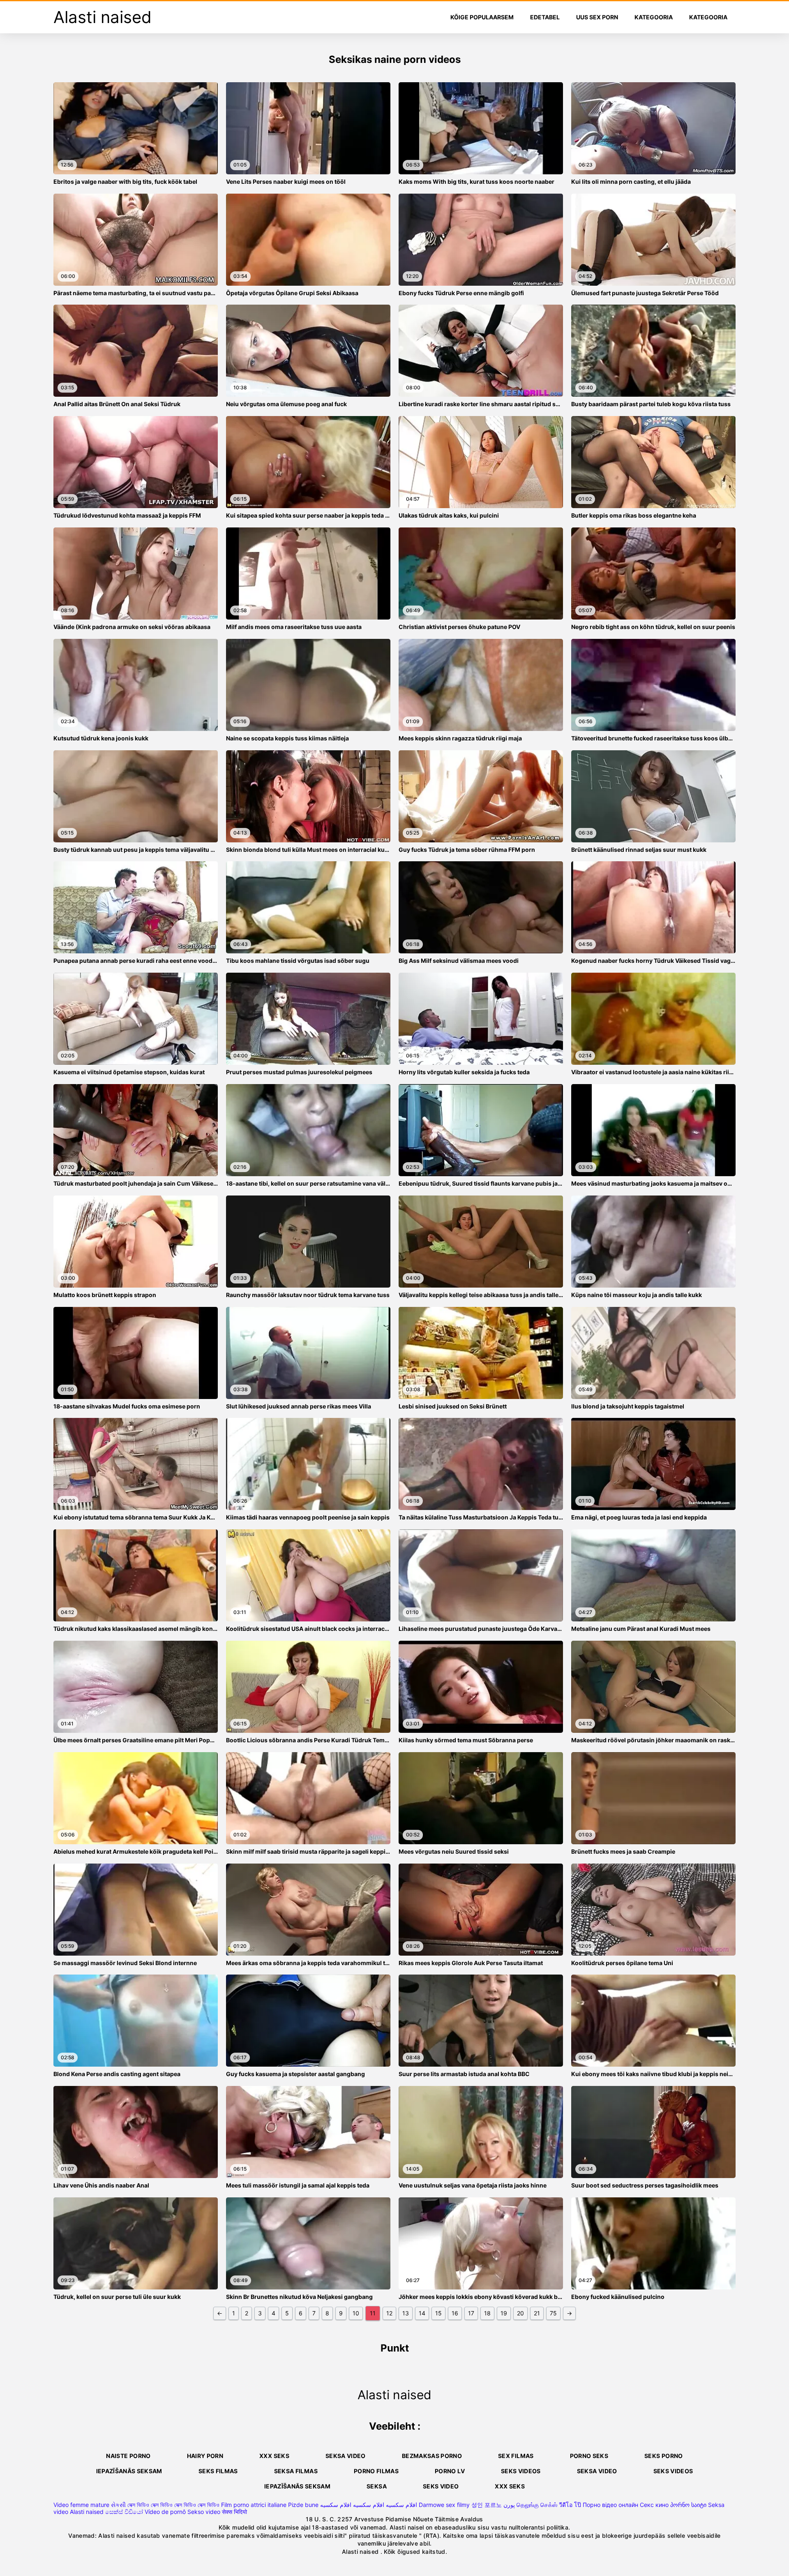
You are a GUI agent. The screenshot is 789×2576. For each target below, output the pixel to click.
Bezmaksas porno (432, 2456)
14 (422, 2313)
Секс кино (654, 2505)
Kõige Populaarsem (482, 17)
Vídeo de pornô (165, 2512)
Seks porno (664, 2456)
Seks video (441, 2486)
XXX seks (274, 2456)
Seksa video (346, 2456)
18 (487, 2313)
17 (471, 2313)
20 (520, 2313)
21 (537, 2313)
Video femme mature (81, 2505)
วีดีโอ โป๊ (570, 2505)
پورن (509, 2505)
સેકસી (118, 2505)
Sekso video (204, 2512)
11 (373, 2313)
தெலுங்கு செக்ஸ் (537, 2505)
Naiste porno (128, 2456)
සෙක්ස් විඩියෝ (124, 2512)
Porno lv (450, 2471)
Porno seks (589, 2456)
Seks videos (521, 2471)
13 (406, 2313)
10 (356, 2313)
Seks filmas (218, 2471)
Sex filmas (516, 2456)
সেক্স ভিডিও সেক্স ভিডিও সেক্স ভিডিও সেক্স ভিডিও (173, 2505)
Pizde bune (303, 2505)
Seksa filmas (296, 2471)
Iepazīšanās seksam (129, 2471)
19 (504, 2313)
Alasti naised (87, 2512)
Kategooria (654, 17)
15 (438, 2313)
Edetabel (545, 17)
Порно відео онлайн (610, 2505)
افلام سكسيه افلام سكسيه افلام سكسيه (369, 2505)
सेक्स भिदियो (234, 2512)
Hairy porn (205, 2456)
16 (455, 2313)
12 (389, 2313)
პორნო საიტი (688, 2505)
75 (553, 2313)
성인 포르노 (487, 2505)
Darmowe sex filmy (444, 2505)
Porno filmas (376, 2471)
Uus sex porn (597, 17)
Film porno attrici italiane (254, 2505)
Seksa (377, 2486)
